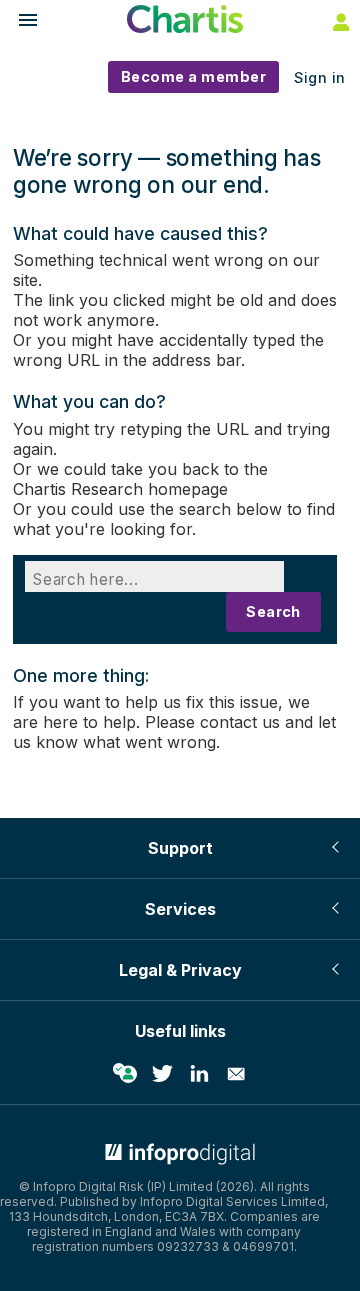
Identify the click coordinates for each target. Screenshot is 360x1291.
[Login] (339, 21)
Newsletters (236, 1074)
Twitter (162, 1074)
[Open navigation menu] (19, 22)
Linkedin (199, 1074)
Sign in (320, 77)
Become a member (194, 76)
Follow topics (125, 1074)
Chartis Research (78, 489)
